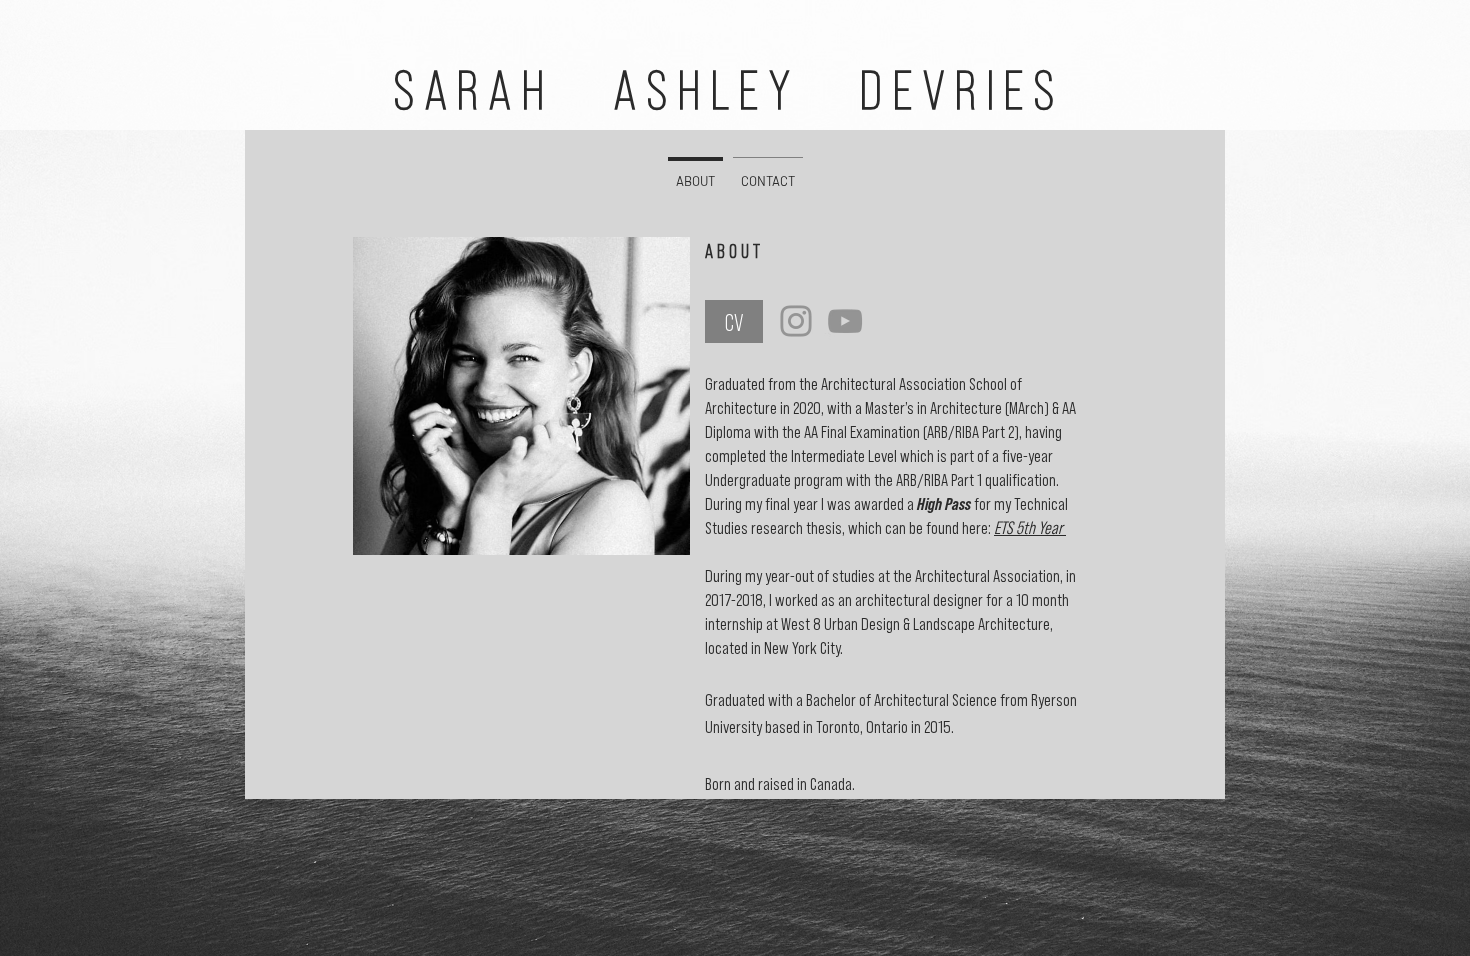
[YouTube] (845, 321)
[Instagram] (796, 321)
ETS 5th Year (1030, 527)
